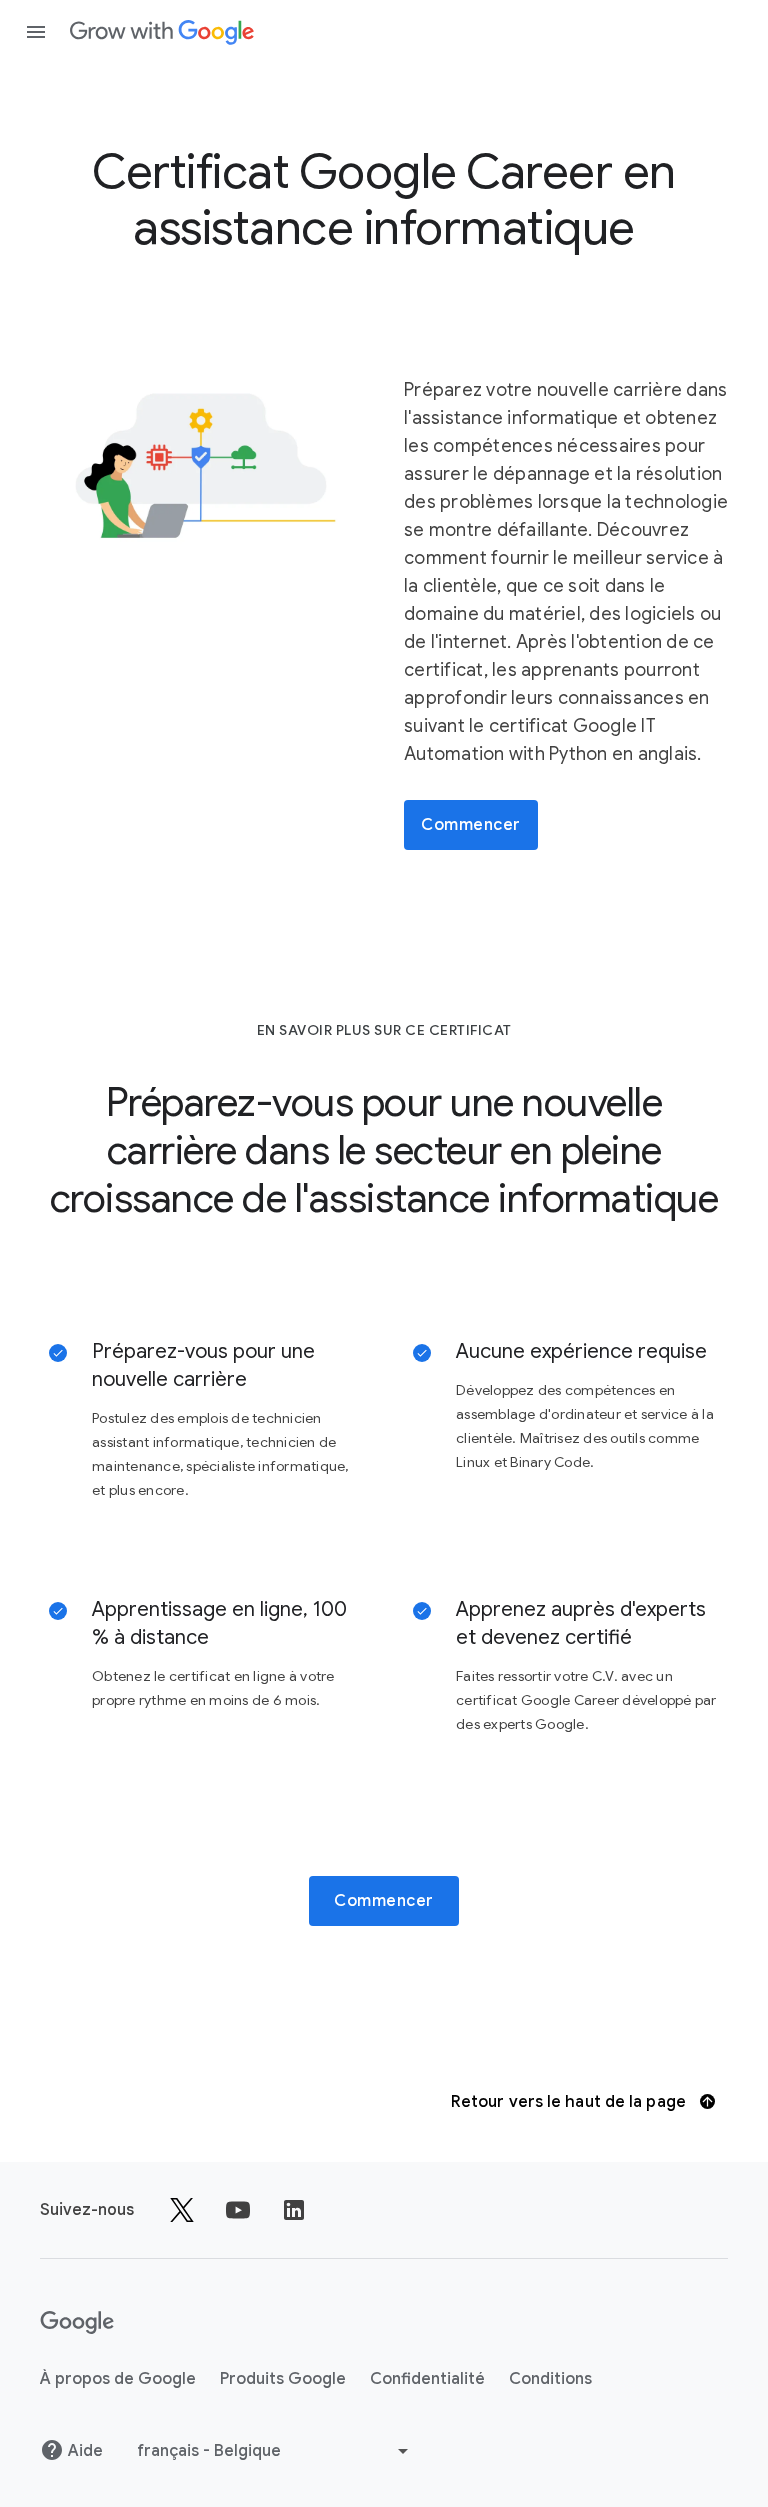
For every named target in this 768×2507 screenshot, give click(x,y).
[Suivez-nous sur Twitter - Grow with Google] (182, 2210)
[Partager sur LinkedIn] (294, 2210)
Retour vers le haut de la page (570, 2102)
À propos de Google (118, 2379)
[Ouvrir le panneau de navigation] (36, 32)
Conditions (550, 2379)
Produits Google (283, 2379)
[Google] (162, 32)
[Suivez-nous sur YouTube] (238, 2210)
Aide (85, 2451)
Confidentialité (427, 2379)
